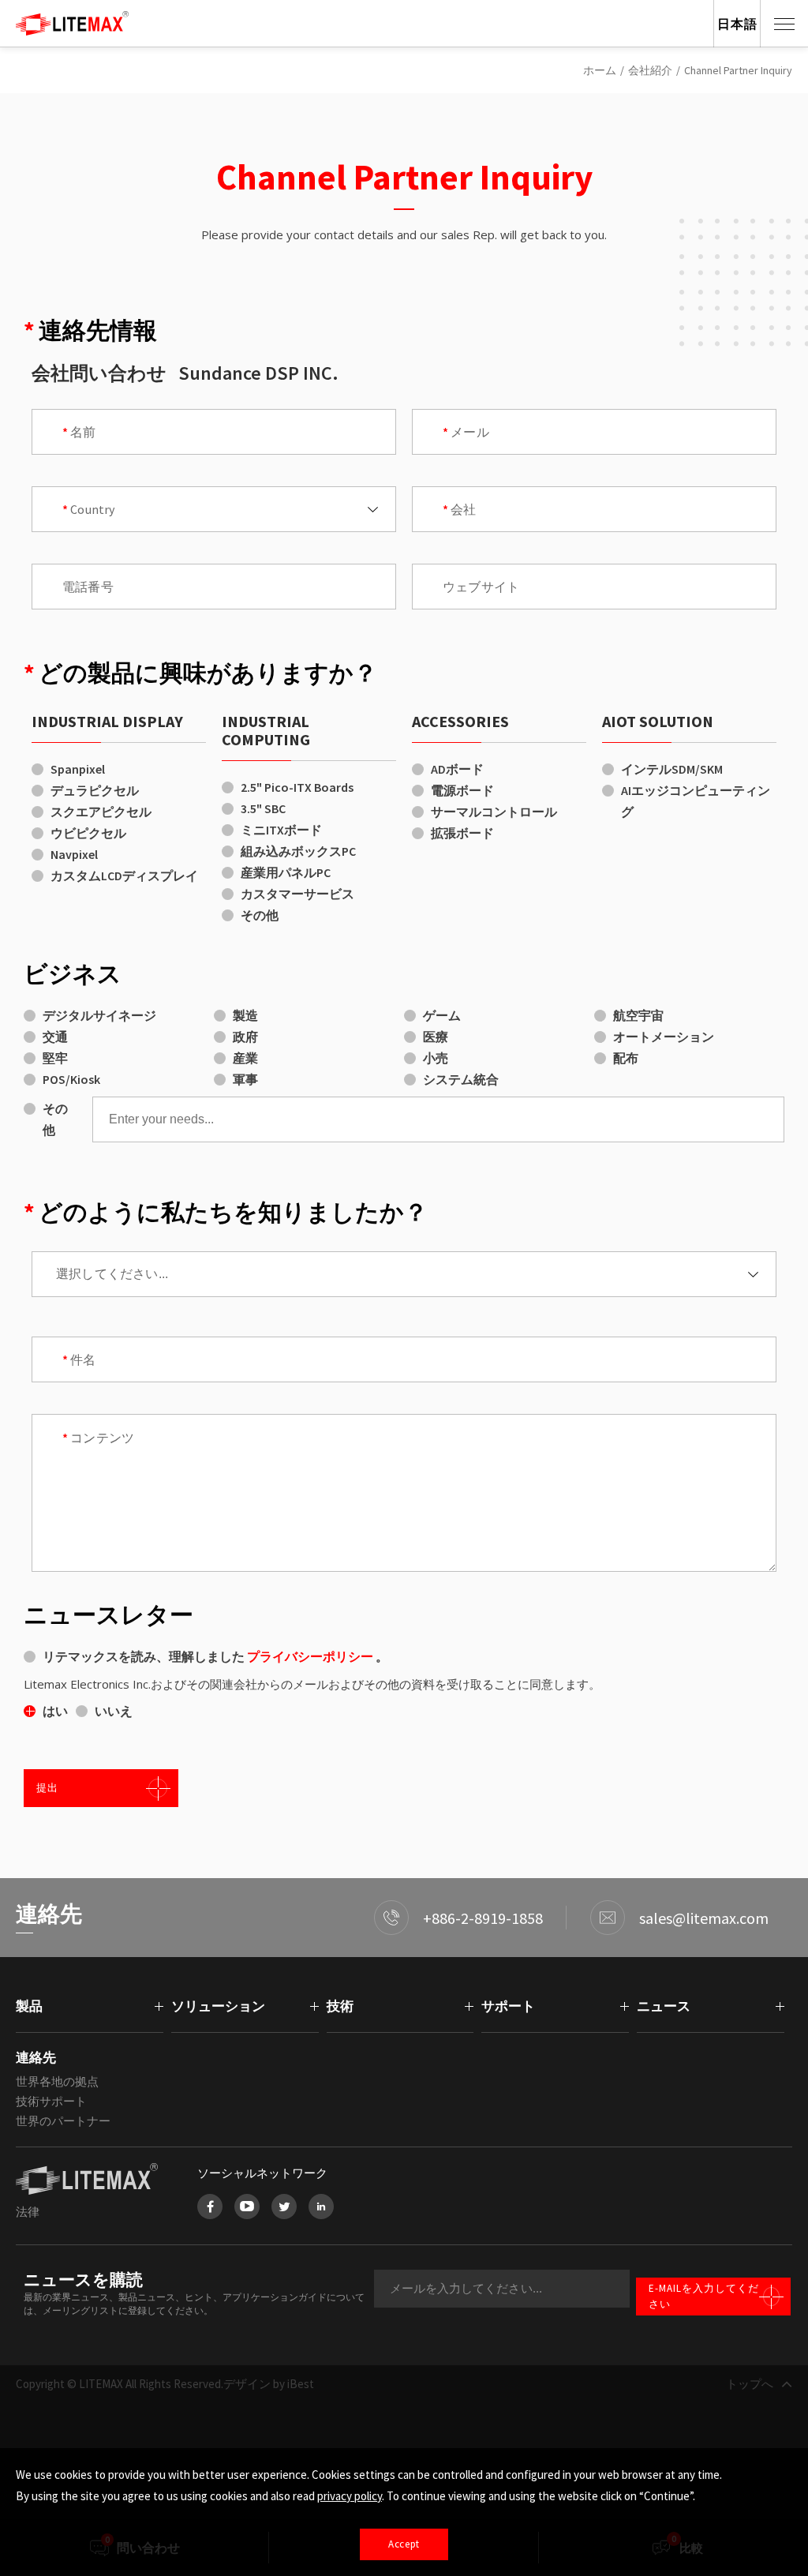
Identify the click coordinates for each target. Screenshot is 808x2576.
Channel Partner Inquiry (738, 70)
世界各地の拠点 (57, 2081)
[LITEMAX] (91, 2179)
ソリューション (218, 2006)
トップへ (750, 2384)
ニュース (664, 2006)
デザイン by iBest (269, 2384)
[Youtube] (247, 2207)
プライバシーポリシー (311, 1656)
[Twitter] (284, 2207)
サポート (508, 2006)
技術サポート (51, 2101)
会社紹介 (650, 70)
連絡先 (36, 2057)
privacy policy (350, 2496)
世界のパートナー (63, 2121)
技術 (340, 2006)
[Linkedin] (321, 2207)
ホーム (600, 70)
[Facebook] (210, 2207)
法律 (28, 2212)
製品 (29, 2006)
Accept (404, 2544)
